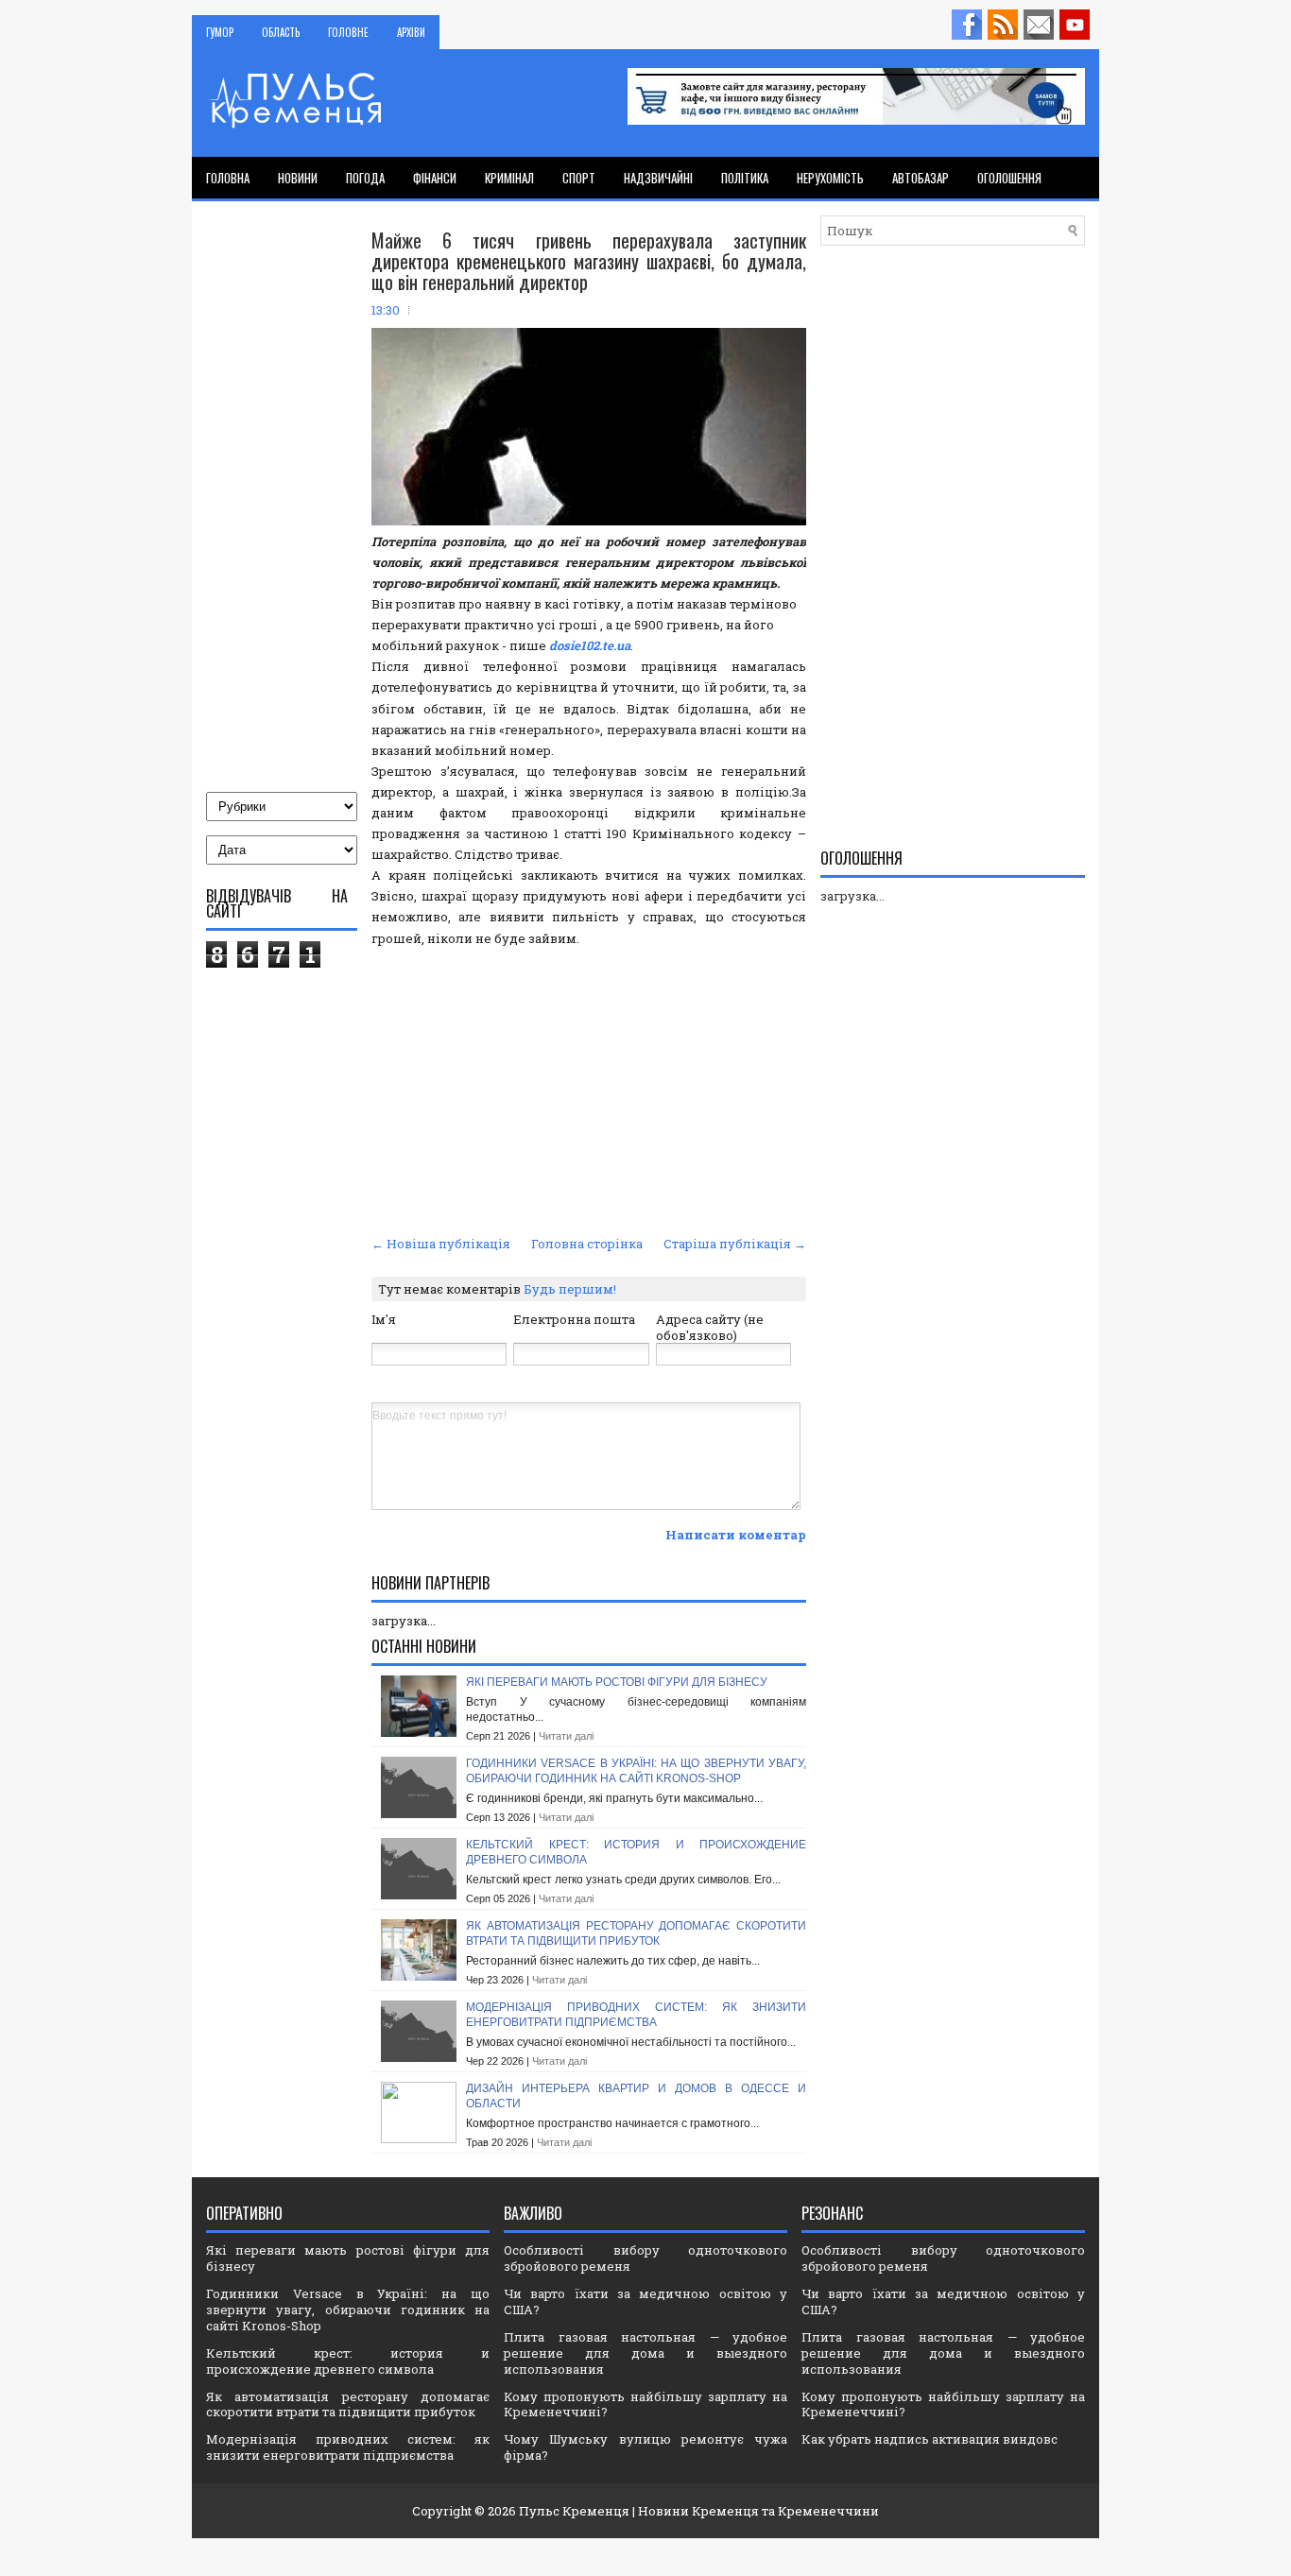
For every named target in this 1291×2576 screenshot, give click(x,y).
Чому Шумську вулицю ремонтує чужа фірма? (645, 2447)
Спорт (579, 178)
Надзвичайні (658, 178)
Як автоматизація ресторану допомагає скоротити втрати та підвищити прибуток (636, 1933)
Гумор (220, 32)
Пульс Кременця (574, 2511)
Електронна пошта (574, 1319)
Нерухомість (830, 178)
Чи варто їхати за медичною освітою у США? (645, 2301)
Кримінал (509, 178)
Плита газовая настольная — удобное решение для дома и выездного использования (645, 2353)
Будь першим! (570, 1289)
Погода (365, 178)
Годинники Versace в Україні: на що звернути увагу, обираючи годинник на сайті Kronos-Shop (636, 1771)
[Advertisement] (589, 1089)
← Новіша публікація (441, 1244)
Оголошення (1009, 178)
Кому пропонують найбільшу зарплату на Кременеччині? (645, 2404)
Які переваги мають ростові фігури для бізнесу (617, 1682)
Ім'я (384, 1319)
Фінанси (435, 178)
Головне (348, 32)
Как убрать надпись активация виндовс (930, 2439)
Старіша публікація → (735, 1244)
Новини (298, 178)
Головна (228, 178)
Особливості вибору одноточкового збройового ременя (645, 2258)
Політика (745, 178)
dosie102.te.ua (590, 645)
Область (281, 32)
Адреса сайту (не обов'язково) (710, 1327)
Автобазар (921, 178)
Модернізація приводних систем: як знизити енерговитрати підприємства (636, 2015)
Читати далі (566, 1736)
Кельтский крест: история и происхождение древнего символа (348, 2361)
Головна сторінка (587, 1244)
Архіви (411, 32)
